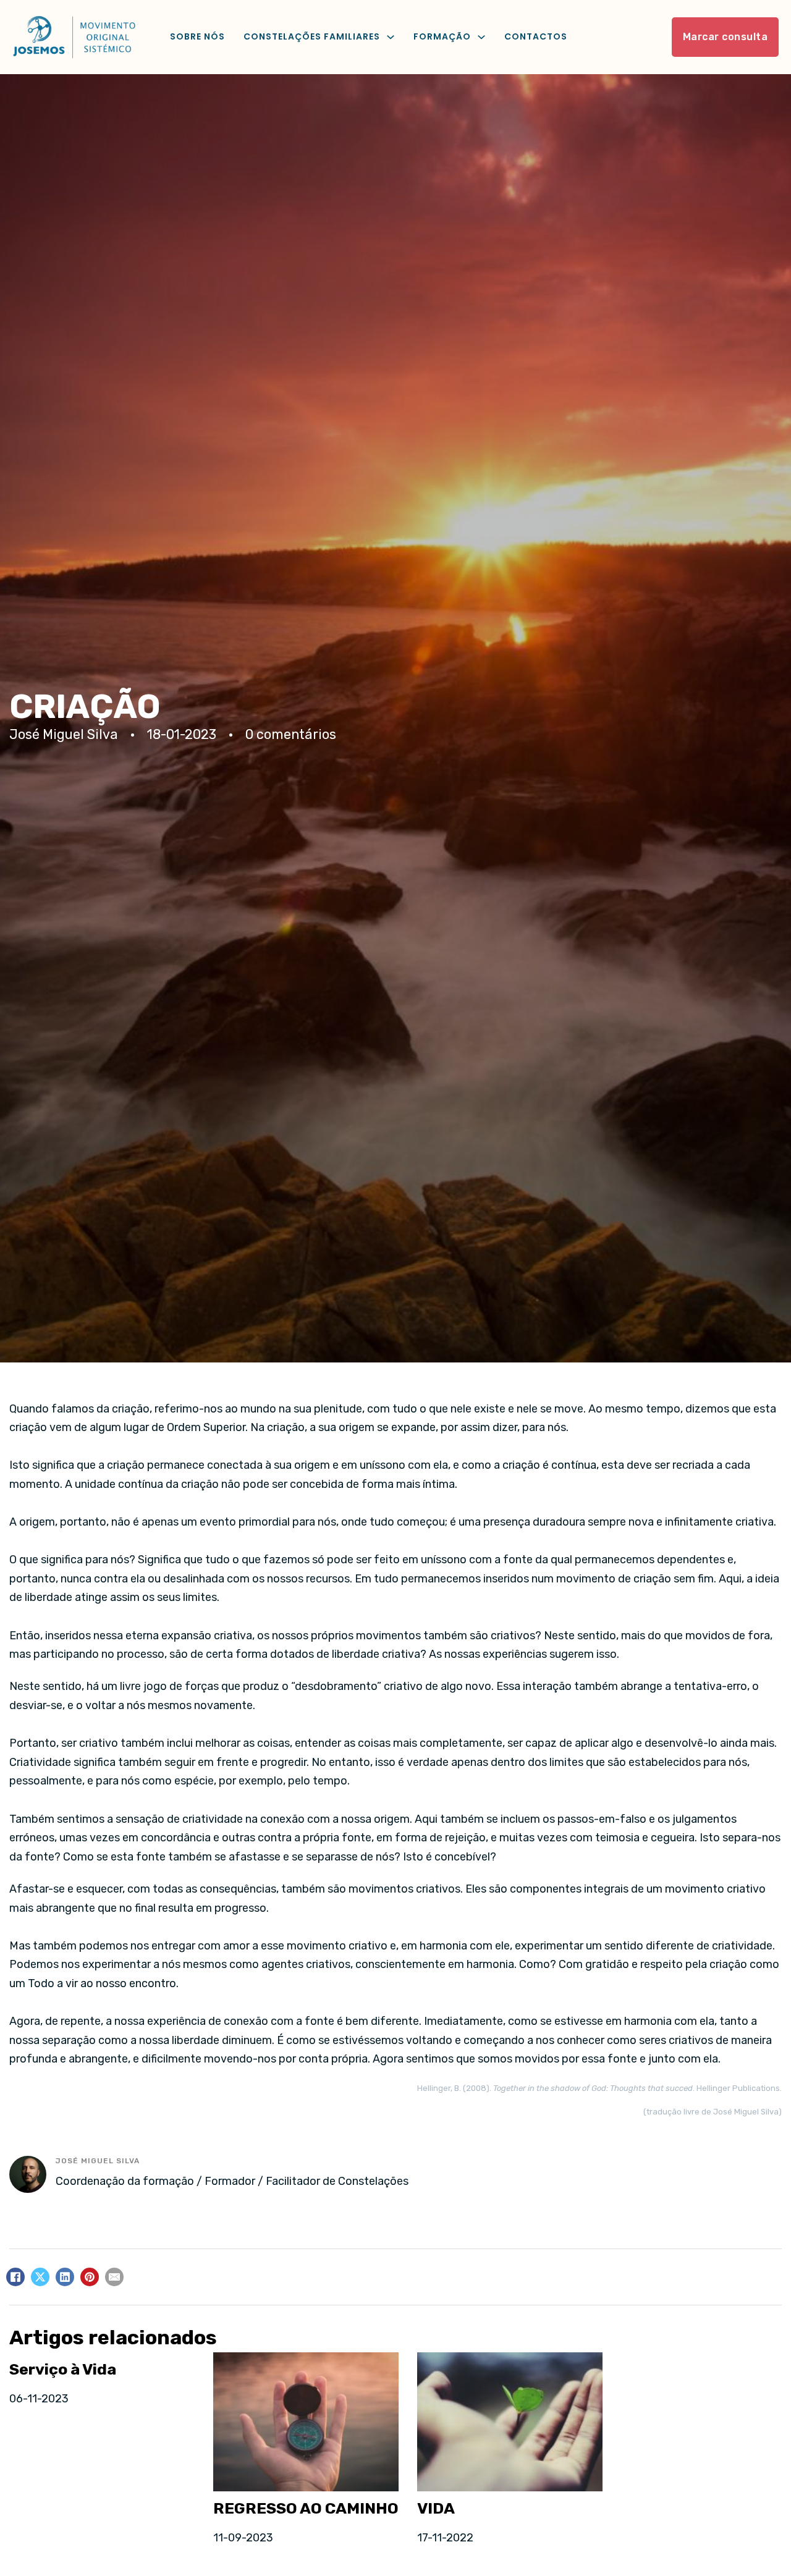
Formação (442, 36)
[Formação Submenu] (481, 37)
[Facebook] (15, 2277)
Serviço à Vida (63, 2369)
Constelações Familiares (312, 36)
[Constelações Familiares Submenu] (391, 37)
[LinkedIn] (65, 2277)
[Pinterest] (90, 2277)
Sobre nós (197, 36)
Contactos (536, 36)
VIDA (436, 2508)
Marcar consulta (725, 37)
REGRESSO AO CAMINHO (306, 2508)
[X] (40, 2277)
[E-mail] (114, 2277)
